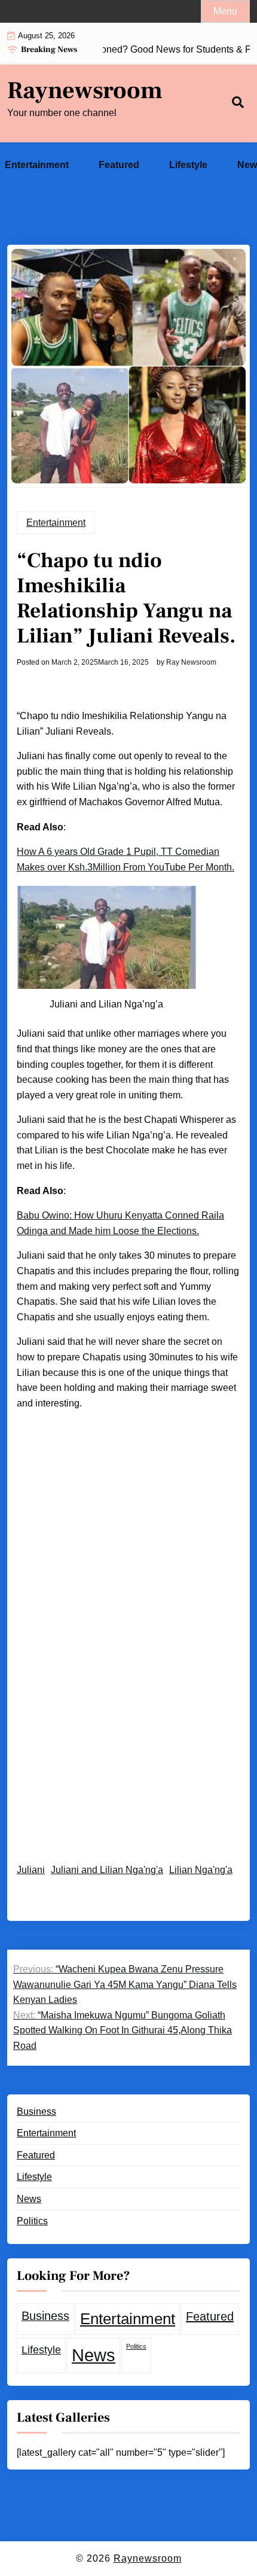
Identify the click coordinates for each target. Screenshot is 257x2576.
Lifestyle (188, 165)
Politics (32, 2221)
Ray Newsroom (191, 662)
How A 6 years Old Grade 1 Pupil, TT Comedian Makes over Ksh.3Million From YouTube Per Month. (126, 859)
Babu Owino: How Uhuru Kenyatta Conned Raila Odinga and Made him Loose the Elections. (120, 1223)
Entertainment (37, 165)
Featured (119, 165)
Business (36, 2111)
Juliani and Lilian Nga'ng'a (107, 1870)
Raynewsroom (85, 91)
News (29, 2199)
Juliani (31, 1870)
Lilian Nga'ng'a (201, 1870)
